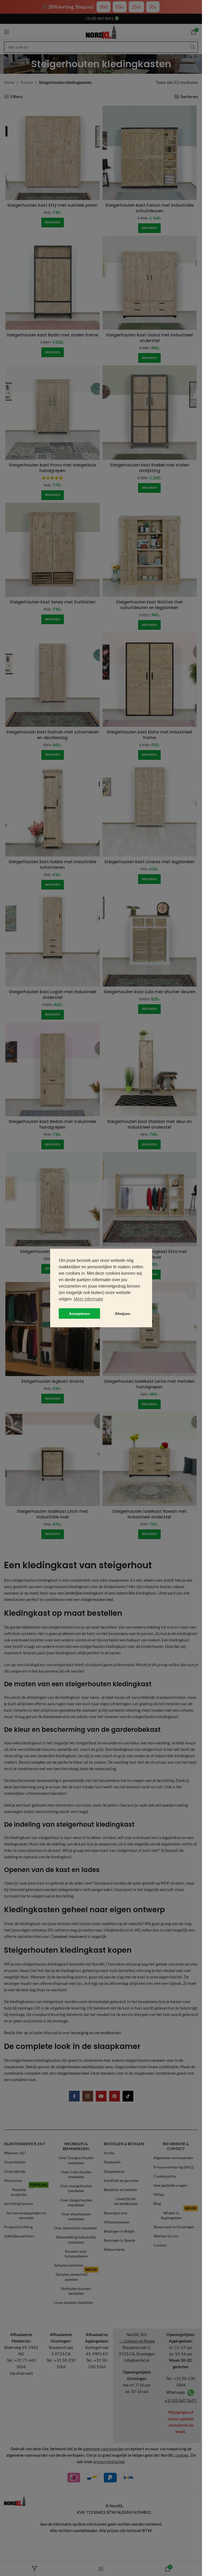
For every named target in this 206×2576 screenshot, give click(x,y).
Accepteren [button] (79, 1314)
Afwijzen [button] (123, 1314)
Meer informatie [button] (89, 1299)
